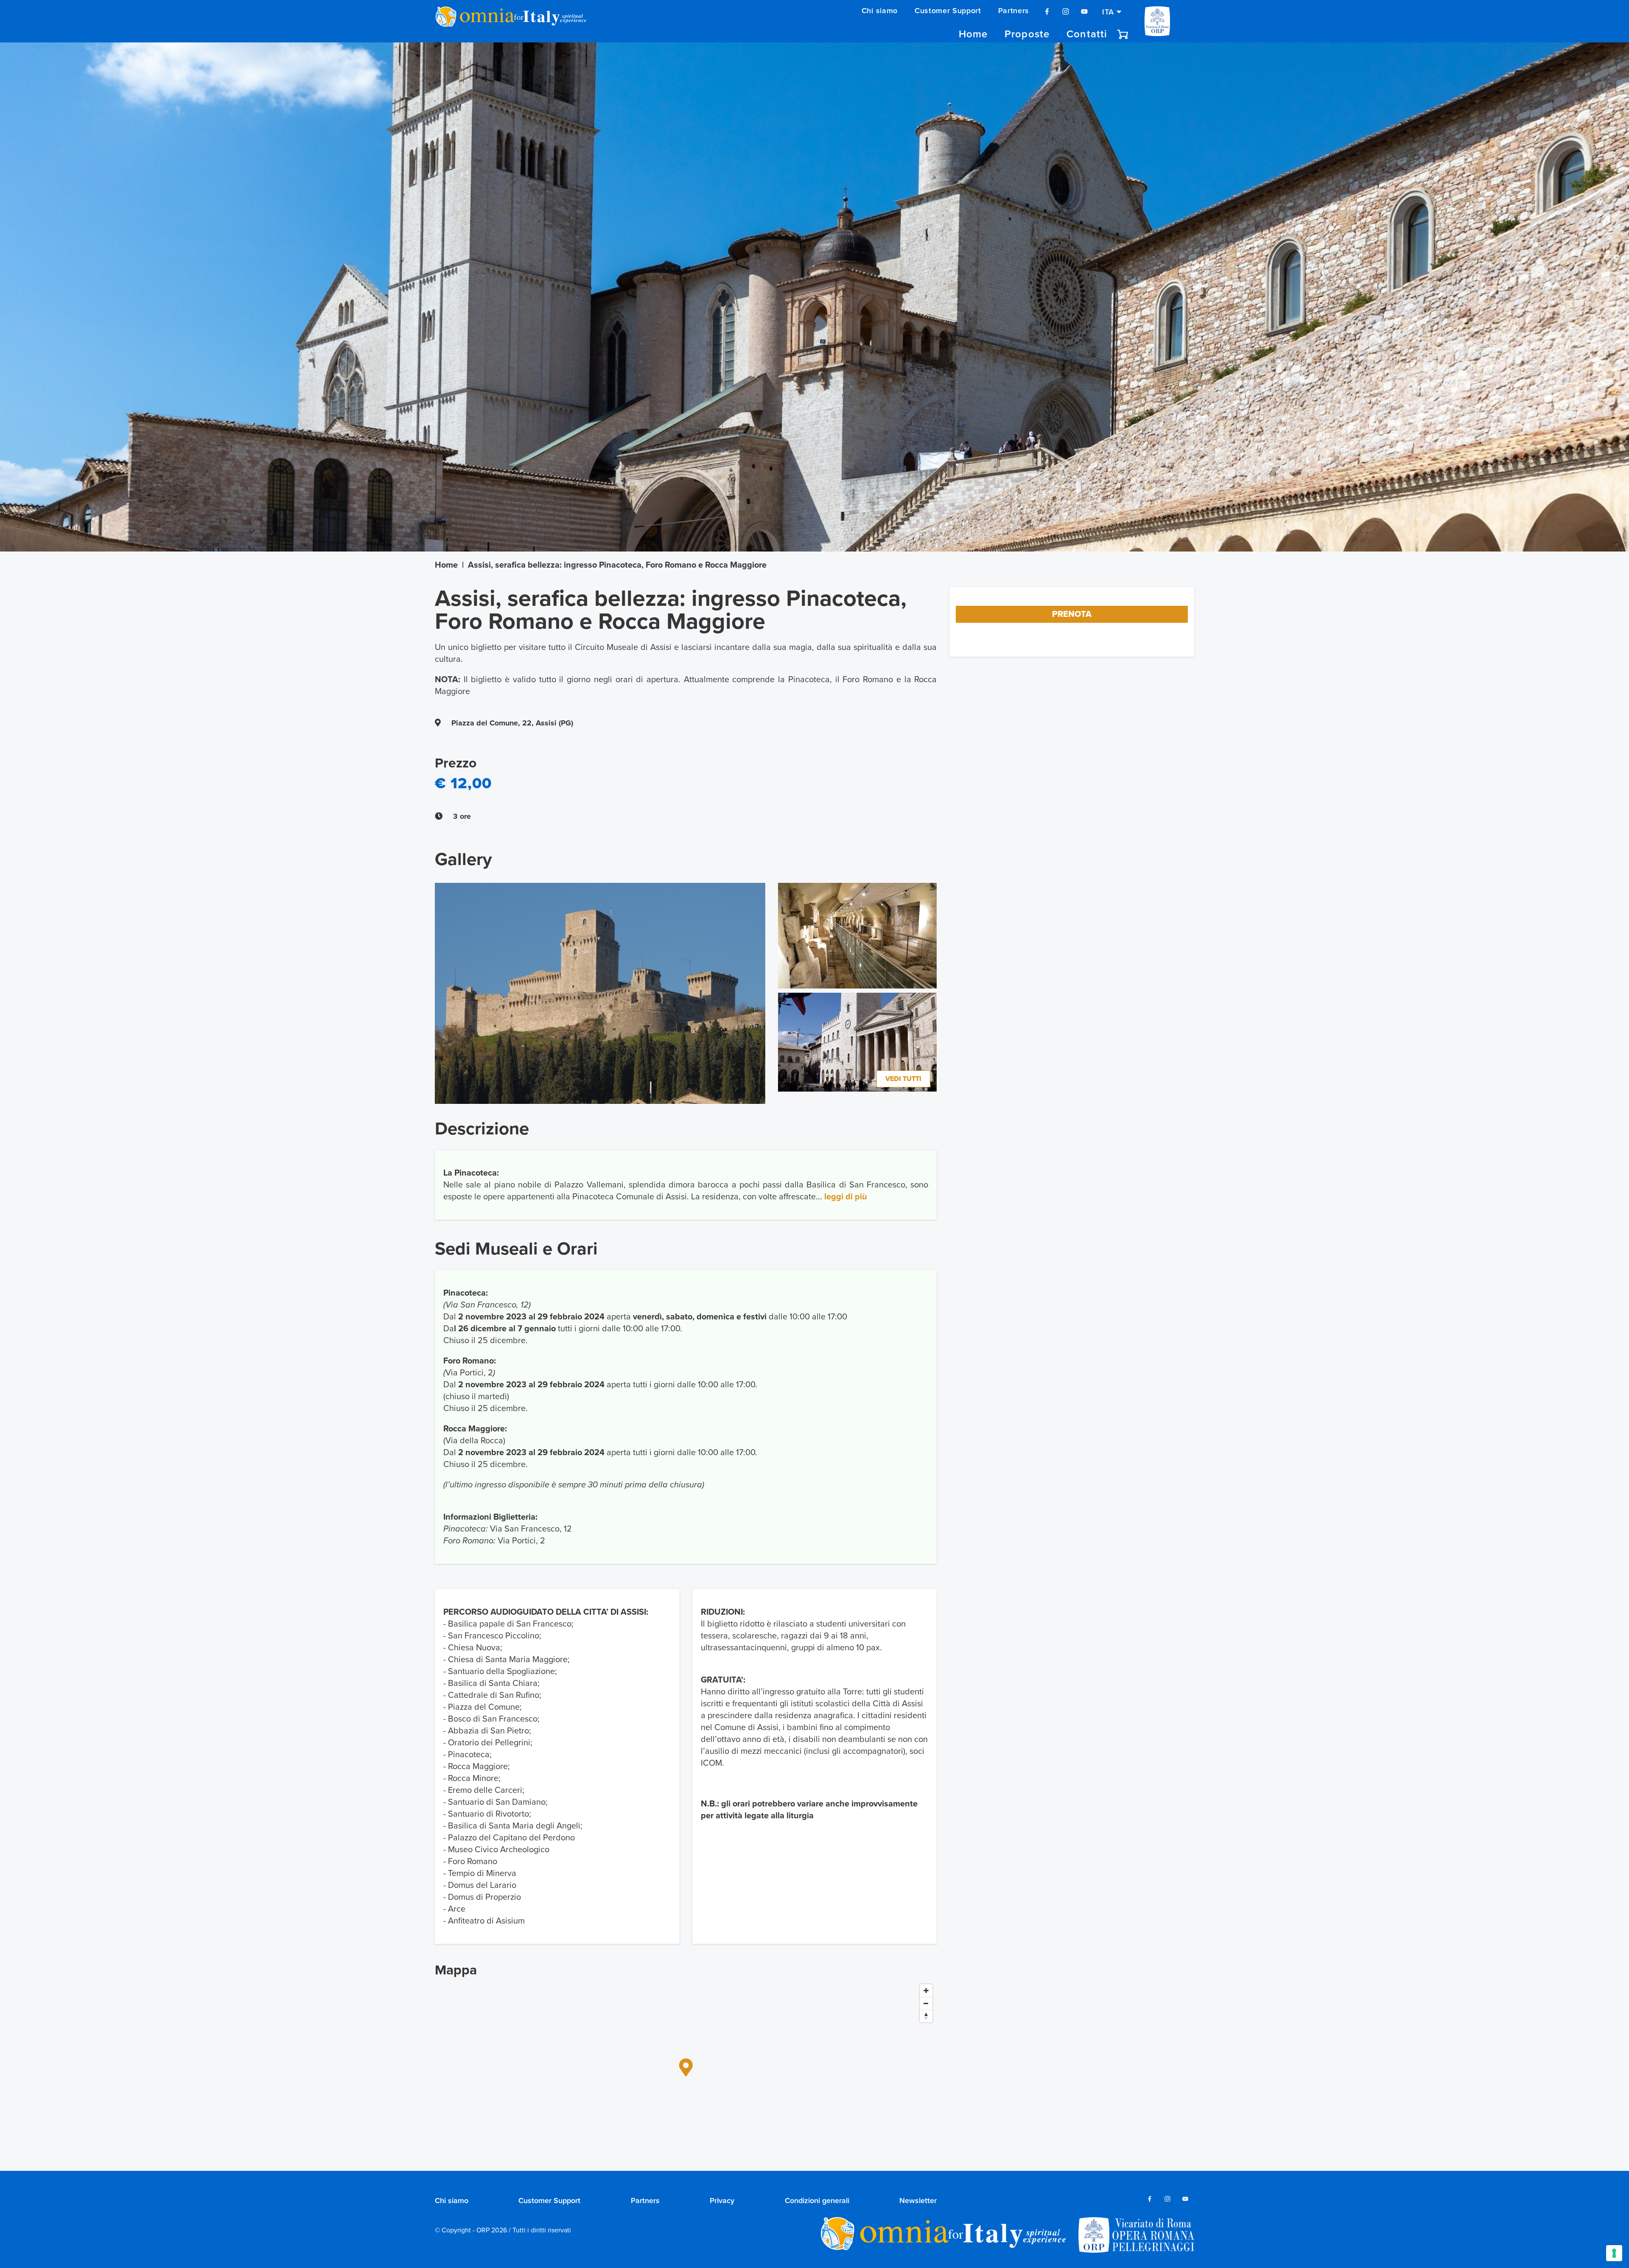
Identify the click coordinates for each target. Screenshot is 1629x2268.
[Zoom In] (926, 1991)
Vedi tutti (903, 1079)
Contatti (1087, 34)
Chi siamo (880, 11)
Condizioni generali (817, 2201)
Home (973, 34)
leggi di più (846, 1197)
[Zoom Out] (926, 2003)
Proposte (1027, 34)
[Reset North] (926, 2016)
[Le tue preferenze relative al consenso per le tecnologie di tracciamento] (1614, 2253)
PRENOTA (1072, 614)
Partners (1014, 11)
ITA (1109, 11)
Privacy (722, 2201)
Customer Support (948, 11)
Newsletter (918, 2201)
